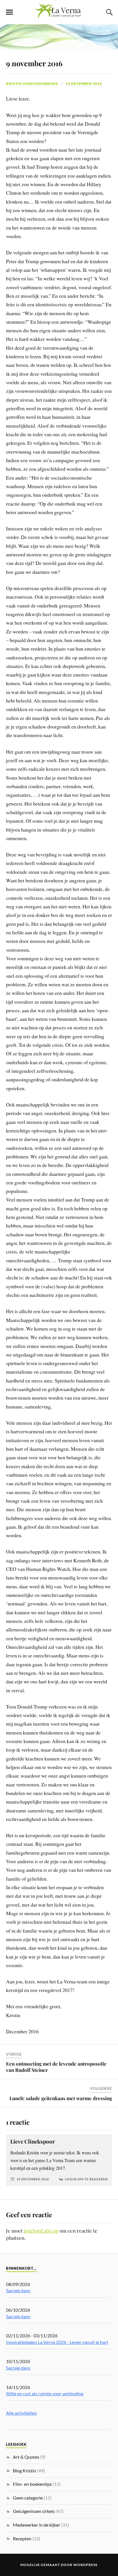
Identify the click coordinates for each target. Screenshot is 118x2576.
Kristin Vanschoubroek (32, 83)
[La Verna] (59, 16)
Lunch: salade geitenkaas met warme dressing (61, 2098)
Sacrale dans (18, 2290)
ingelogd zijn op (41, 2231)
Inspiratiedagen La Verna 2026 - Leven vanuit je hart (57, 2342)
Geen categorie (28, 2498)
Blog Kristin (24, 2471)
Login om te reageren (86, 2179)
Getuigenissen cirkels (34, 2511)
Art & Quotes (26, 2457)
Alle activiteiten (21, 2413)
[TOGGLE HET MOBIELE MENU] (9, 12)
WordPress (85, 2565)
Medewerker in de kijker (37, 2525)
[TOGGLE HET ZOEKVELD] (109, 12)
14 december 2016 (84, 83)
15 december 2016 (33, 2179)
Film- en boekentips (32, 2484)
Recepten (22, 2538)
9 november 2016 (34, 63)
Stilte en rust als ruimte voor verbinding (45, 2393)
